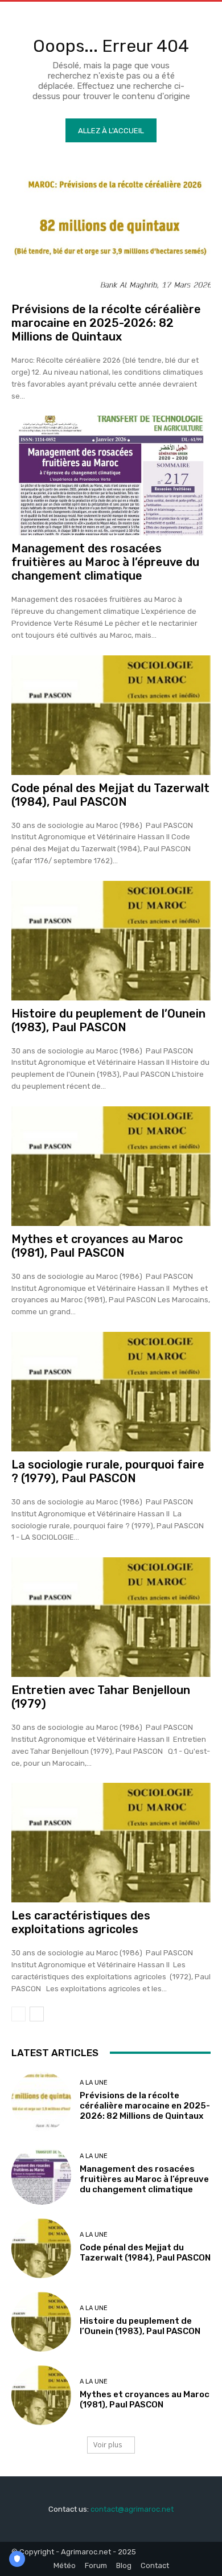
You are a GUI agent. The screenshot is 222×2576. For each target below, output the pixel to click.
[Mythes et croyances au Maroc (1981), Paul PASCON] (111, 1166)
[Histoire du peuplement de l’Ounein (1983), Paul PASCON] (111, 941)
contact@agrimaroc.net (132, 2509)
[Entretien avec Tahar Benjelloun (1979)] (111, 1617)
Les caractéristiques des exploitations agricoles (81, 1922)
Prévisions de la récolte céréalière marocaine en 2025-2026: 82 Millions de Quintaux (106, 323)
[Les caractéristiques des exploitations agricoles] (111, 1843)
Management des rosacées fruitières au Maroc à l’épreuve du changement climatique (105, 562)
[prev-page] (18, 2014)
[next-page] (37, 2014)
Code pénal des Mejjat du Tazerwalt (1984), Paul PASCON (110, 795)
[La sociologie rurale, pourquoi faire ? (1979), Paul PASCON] (111, 1392)
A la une (94, 2083)
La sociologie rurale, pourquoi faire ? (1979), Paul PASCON (108, 1471)
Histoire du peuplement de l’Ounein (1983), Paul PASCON (108, 1020)
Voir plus (108, 2445)
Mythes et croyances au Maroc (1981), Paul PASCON (97, 1246)
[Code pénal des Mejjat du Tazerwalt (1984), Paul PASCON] (111, 715)
